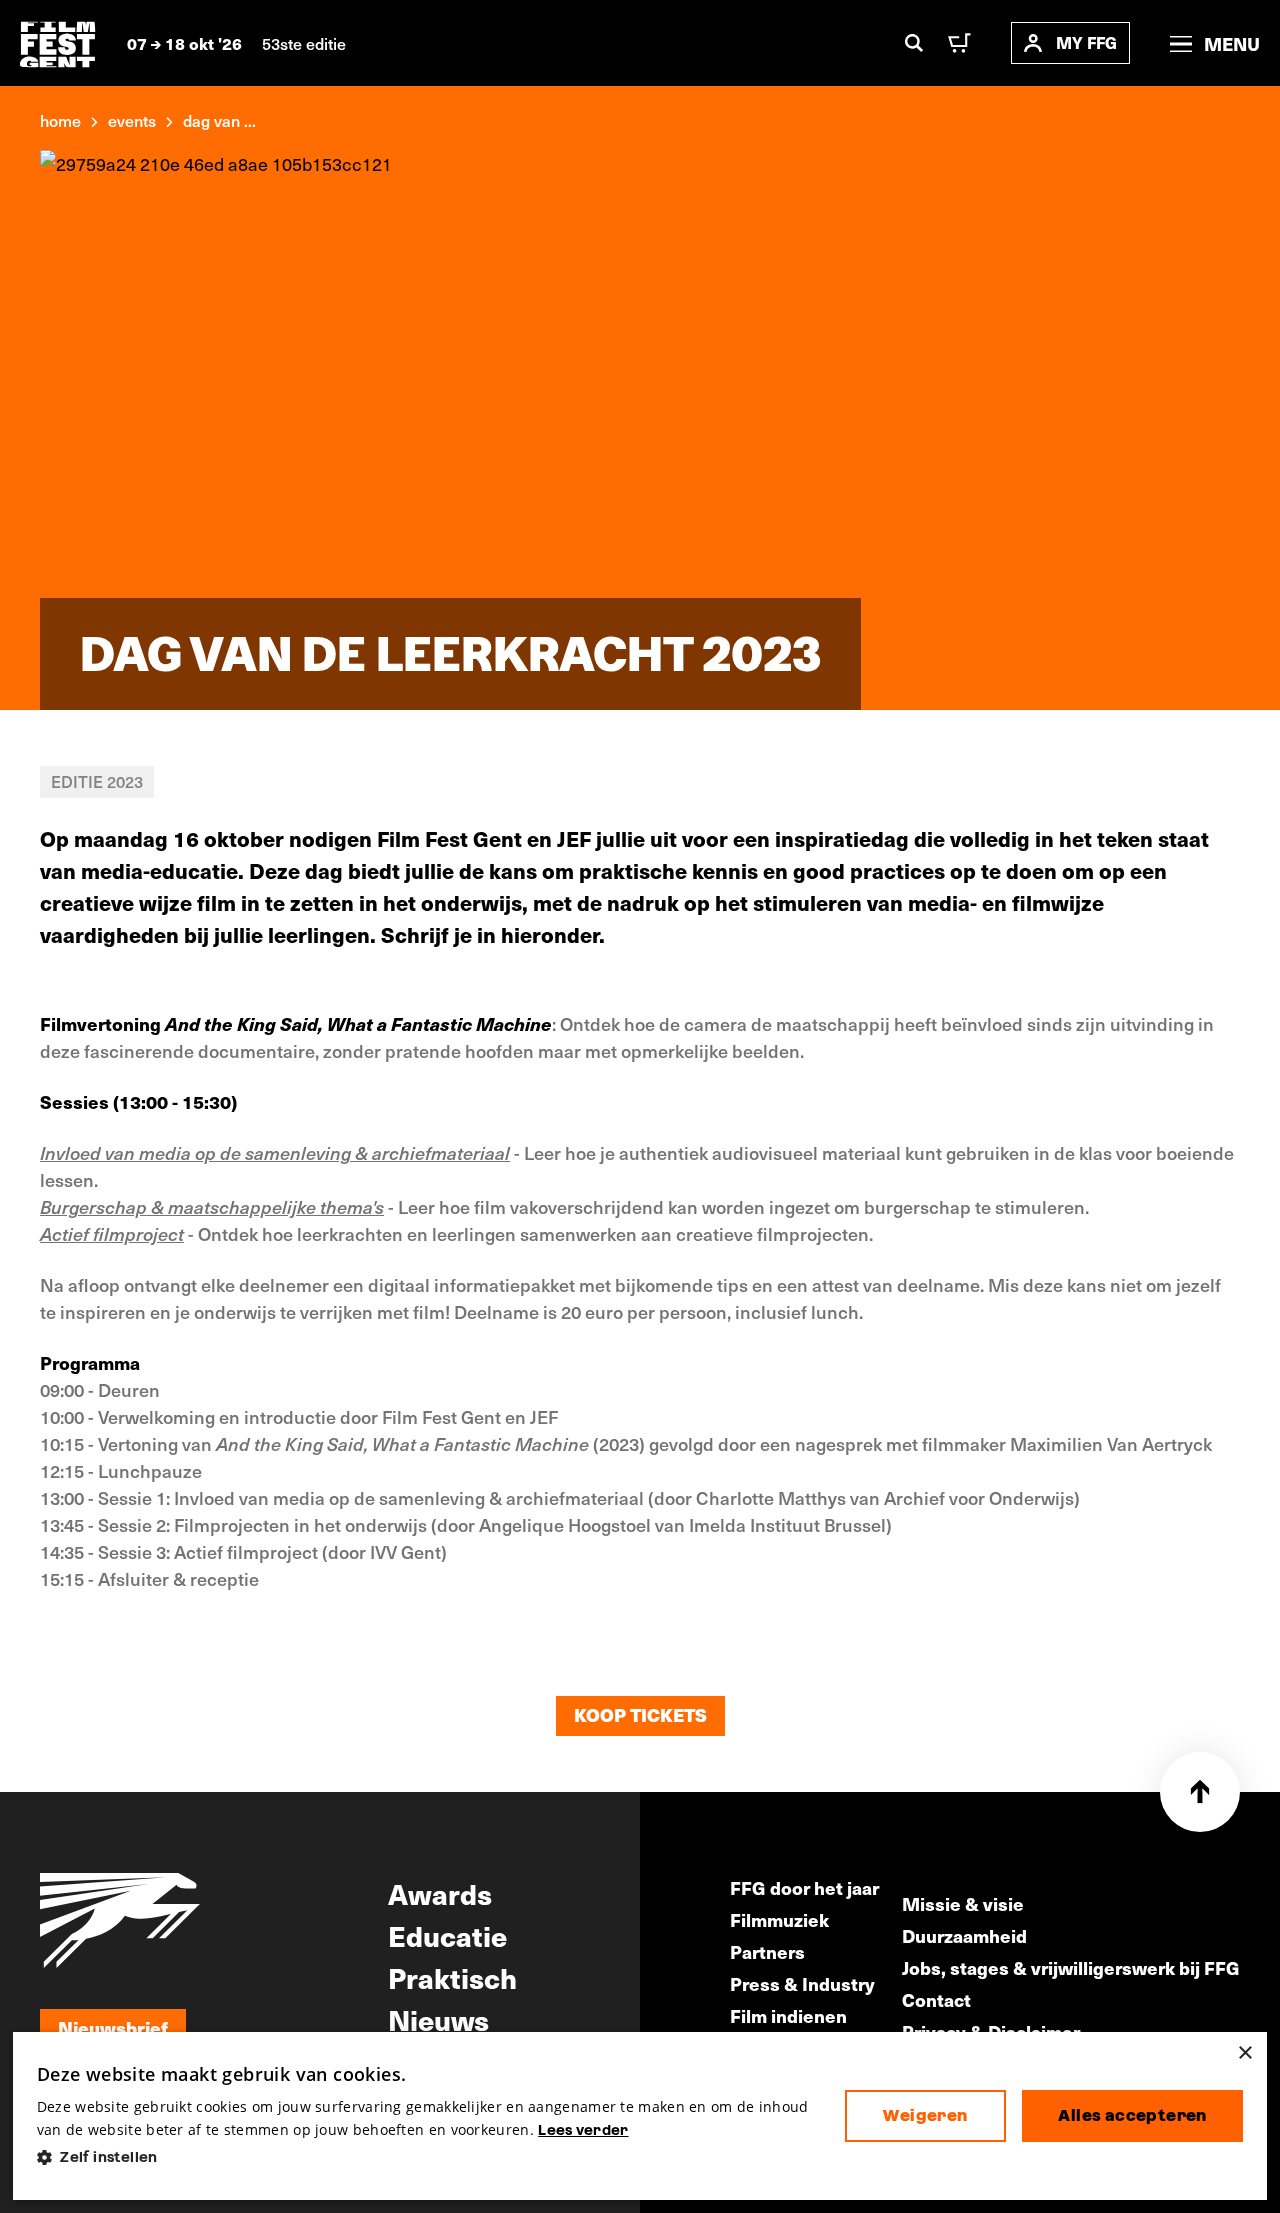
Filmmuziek (779, 1919)
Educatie (447, 1935)
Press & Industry (802, 1983)
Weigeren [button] (925, 2115)
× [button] (1244, 2053)
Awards (440, 1893)
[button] (425, 2157)
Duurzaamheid (964, 1935)
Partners (767, 1951)
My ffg (1086, 42)
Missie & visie (963, 1903)
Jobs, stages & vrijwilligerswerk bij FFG (1071, 1967)
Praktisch (452, 1977)
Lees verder (583, 2130)
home (60, 120)
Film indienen (788, 2015)
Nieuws (438, 2019)
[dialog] (640, 2116)
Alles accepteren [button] (1132, 2115)
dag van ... (219, 120)
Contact (936, 1999)
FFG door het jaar (804, 1887)
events (132, 120)
